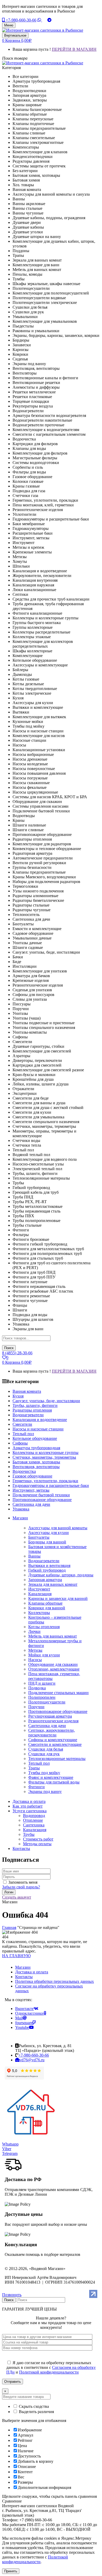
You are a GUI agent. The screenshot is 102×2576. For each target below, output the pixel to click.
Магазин (23, 1967)
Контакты (24, 1977)
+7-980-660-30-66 (21, 20)
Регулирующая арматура (50, 1716)
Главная (9, 1927)
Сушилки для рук (44, 1754)
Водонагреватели (44, 1561)
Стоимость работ (38, 1839)
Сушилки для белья (46, 1749)
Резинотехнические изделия (53, 1721)
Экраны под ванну (45, 1791)
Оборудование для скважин (53, 1664)
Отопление (33, 1820)
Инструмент (39, 1589)
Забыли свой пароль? (21, 1887)
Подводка (37, 1688)
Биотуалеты (39, 1537)
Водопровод (34, 1816)
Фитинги (36, 1787)
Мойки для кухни (44, 1655)
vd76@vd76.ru (32, 2060)
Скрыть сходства (33, 2406)
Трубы (29, 1834)
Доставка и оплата (32, 1972)
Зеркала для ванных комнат (53, 1584)
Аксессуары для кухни (49, 1533)
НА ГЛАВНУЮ (16, 1956)
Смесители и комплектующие (55, 1744)
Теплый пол (39, 1763)
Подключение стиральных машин (58, 1693)
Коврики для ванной (47, 1608)
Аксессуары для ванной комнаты (58, 1528)
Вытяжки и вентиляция (49, 1566)
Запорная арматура (45, 1580)
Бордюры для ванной (47, 1542)
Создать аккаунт (17, 1897)
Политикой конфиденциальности (49, 2372)
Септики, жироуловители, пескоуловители (52, 1733)
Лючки (34, 1631)
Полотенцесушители (47, 1702)
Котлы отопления (44, 1627)
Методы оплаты (37, 1844)
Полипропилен (42, 1697)
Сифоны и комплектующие (53, 1740)
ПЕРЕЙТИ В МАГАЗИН (74, 49)
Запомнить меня (23, 1882)
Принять (11, 2571)
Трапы (34, 1768)
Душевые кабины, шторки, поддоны (61, 1575)
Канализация (40, 1594)
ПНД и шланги (42, 1683)
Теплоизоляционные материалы (57, 1759)
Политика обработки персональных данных (55, 1981)
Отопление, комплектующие (54, 1669)
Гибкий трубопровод (47, 1570)
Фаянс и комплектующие (51, 1777)
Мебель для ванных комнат (53, 1636)
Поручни (36, 1707)
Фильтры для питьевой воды (54, 1782)
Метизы (35, 1650)
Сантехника (34, 1825)
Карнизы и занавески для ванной (58, 1598)
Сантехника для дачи (47, 1726)
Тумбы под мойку (44, 1773)
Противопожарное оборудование (58, 1711)
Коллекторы (39, 1613)
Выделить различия (36, 2412)
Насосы (35, 1660)
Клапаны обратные (45, 1603)
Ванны (34, 1556)
